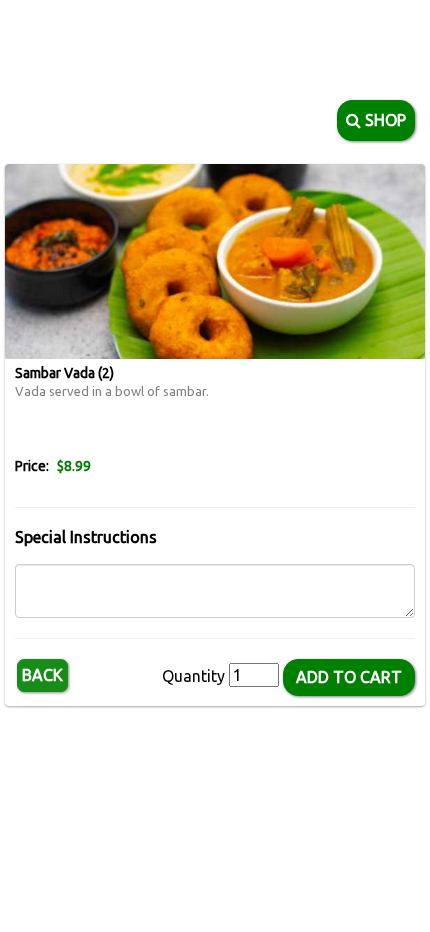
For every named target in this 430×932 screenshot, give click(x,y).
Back (42, 675)
